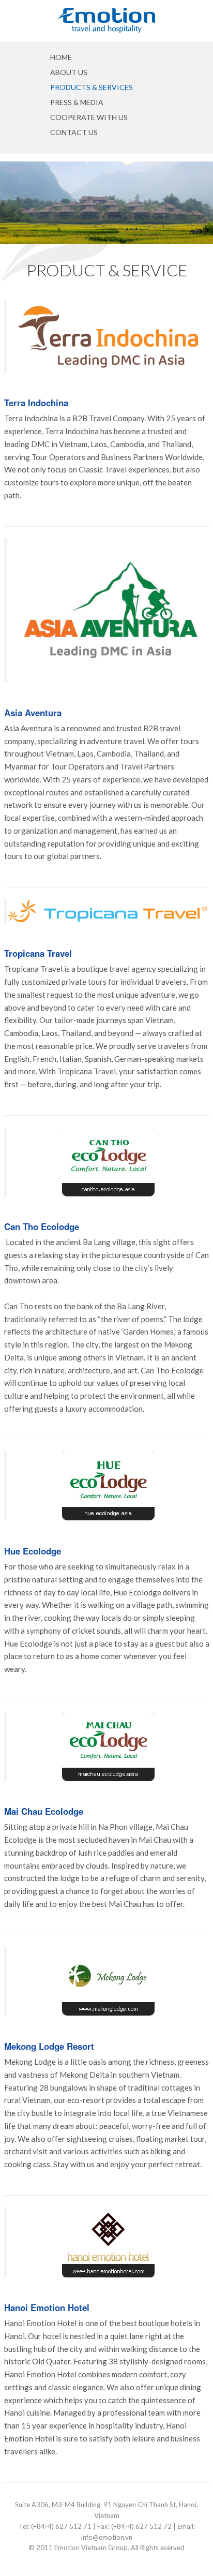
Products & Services (92, 87)
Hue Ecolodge (33, 1551)
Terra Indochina (36, 403)
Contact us (74, 132)
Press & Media (77, 102)
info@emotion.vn (107, 2537)
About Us (69, 72)
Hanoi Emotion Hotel (47, 2307)
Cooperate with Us (89, 117)
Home (61, 57)
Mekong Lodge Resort (49, 2046)
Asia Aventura (33, 713)
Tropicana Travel (38, 953)
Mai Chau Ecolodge (44, 1811)
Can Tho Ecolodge (42, 1226)
